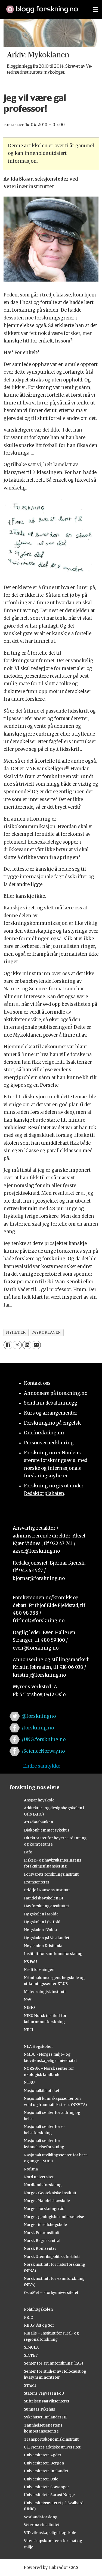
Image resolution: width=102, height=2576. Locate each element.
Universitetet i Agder (43, 2455)
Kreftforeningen (39, 1970)
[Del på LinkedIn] (27, 1345)
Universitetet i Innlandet (46, 2471)
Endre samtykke (42, 1766)
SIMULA (31, 2347)
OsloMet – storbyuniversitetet (51, 2293)
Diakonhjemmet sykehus (47, 1830)
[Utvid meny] (95, 9)
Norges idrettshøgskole (45, 2225)
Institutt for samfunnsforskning (53, 1954)
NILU (29, 2030)
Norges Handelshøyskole (47, 2201)
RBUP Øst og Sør (39, 2325)
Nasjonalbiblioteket (42, 2091)
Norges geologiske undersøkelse (54, 2217)
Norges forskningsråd (44, 2209)
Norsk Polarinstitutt (42, 2233)
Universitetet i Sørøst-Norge (49, 2495)
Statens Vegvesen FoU (44, 2393)
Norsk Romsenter (40, 2249)
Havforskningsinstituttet (47, 1906)
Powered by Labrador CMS (51, 2567)
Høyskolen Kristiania (43, 1946)
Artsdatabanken (38, 1822)
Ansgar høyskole (39, 1800)
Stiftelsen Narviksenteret (47, 2401)
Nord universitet (39, 2177)
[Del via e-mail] (36, 1345)
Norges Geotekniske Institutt (50, 2193)
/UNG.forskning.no (44, 1740)
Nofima (31, 2169)
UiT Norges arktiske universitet (52, 2447)
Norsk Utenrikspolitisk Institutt (52, 2257)
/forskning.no (38, 1728)
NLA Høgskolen (38, 2047)
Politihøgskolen (38, 2309)
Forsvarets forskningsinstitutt (51, 1874)
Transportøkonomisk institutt (51, 2439)
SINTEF (31, 2355)
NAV (28, 2000)
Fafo (28, 1852)
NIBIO (29, 2008)
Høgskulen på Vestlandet (47, 1938)
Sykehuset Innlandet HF (46, 2417)
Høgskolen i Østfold (42, 1922)
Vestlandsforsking (41, 2517)
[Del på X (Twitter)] (17, 1345)
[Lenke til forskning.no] (44, 6)
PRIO (29, 2318)
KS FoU (30, 1962)
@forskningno (39, 1716)
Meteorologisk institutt (45, 1992)
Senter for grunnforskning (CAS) (53, 2363)
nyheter (16, 1332)
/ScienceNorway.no (43, 1751)
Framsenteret (37, 1882)
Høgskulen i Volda (40, 1930)
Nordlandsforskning (43, 2185)
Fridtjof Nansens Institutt (47, 1890)
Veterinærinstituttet (42, 2525)
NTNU (29, 2083)
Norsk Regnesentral (42, 2241)
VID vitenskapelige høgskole (50, 2533)
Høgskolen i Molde (41, 1914)
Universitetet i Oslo (41, 2479)
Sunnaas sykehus (39, 2409)
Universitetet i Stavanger (47, 2487)
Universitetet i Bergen (44, 2463)
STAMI (30, 2386)
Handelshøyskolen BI (44, 1898)
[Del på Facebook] (8, 1345)
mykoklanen (47, 1332)
